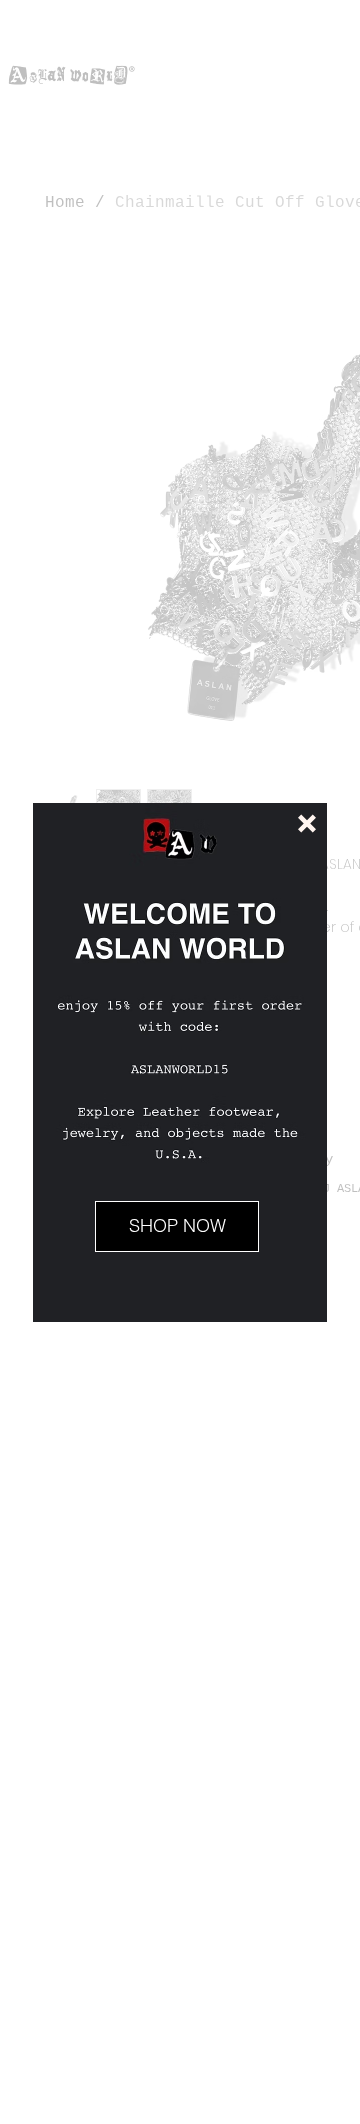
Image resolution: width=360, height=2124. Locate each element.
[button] (307, 823)
